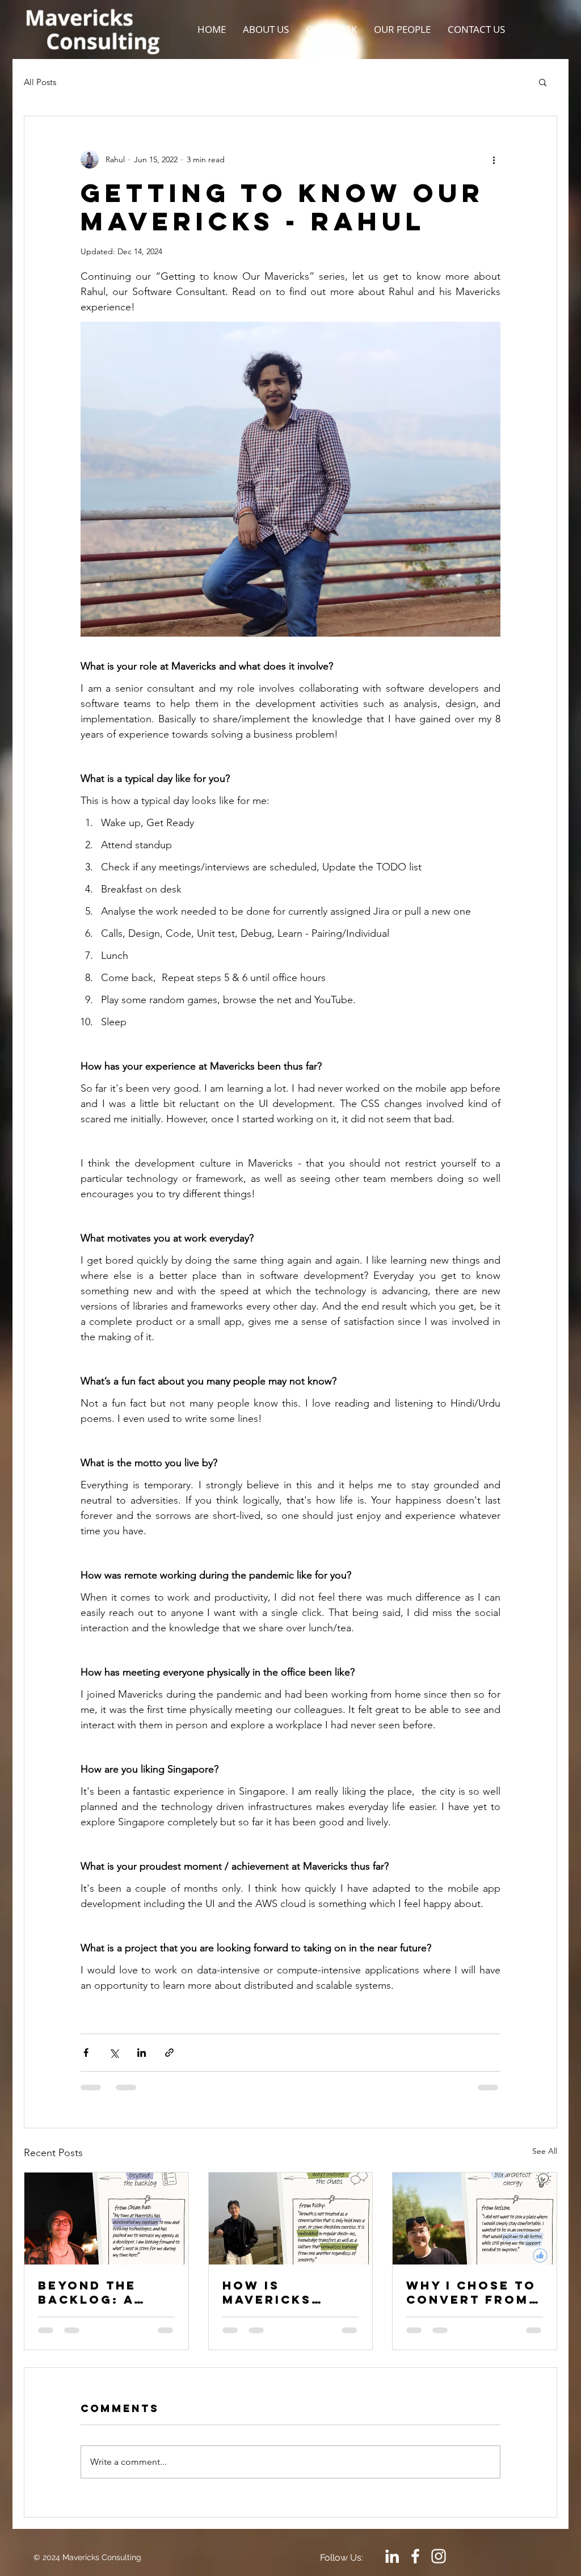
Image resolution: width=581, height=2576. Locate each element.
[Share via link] (169, 2053)
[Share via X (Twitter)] (114, 2053)
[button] (543, 82)
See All (545, 2151)
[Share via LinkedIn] (142, 2053)
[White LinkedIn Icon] (392, 2565)
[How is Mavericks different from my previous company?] (291, 2219)
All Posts (40, 82)
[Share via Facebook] (86, 2053)
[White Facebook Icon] (415, 2565)
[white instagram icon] (439, 2565)
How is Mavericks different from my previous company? (289, 2292)
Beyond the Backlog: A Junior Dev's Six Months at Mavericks (98, 2292)
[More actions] (494, 159)
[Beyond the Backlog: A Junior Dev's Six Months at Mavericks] (106, 2219)
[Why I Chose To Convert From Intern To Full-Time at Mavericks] (475, 2219)
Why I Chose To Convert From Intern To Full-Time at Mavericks (473, 2292)
